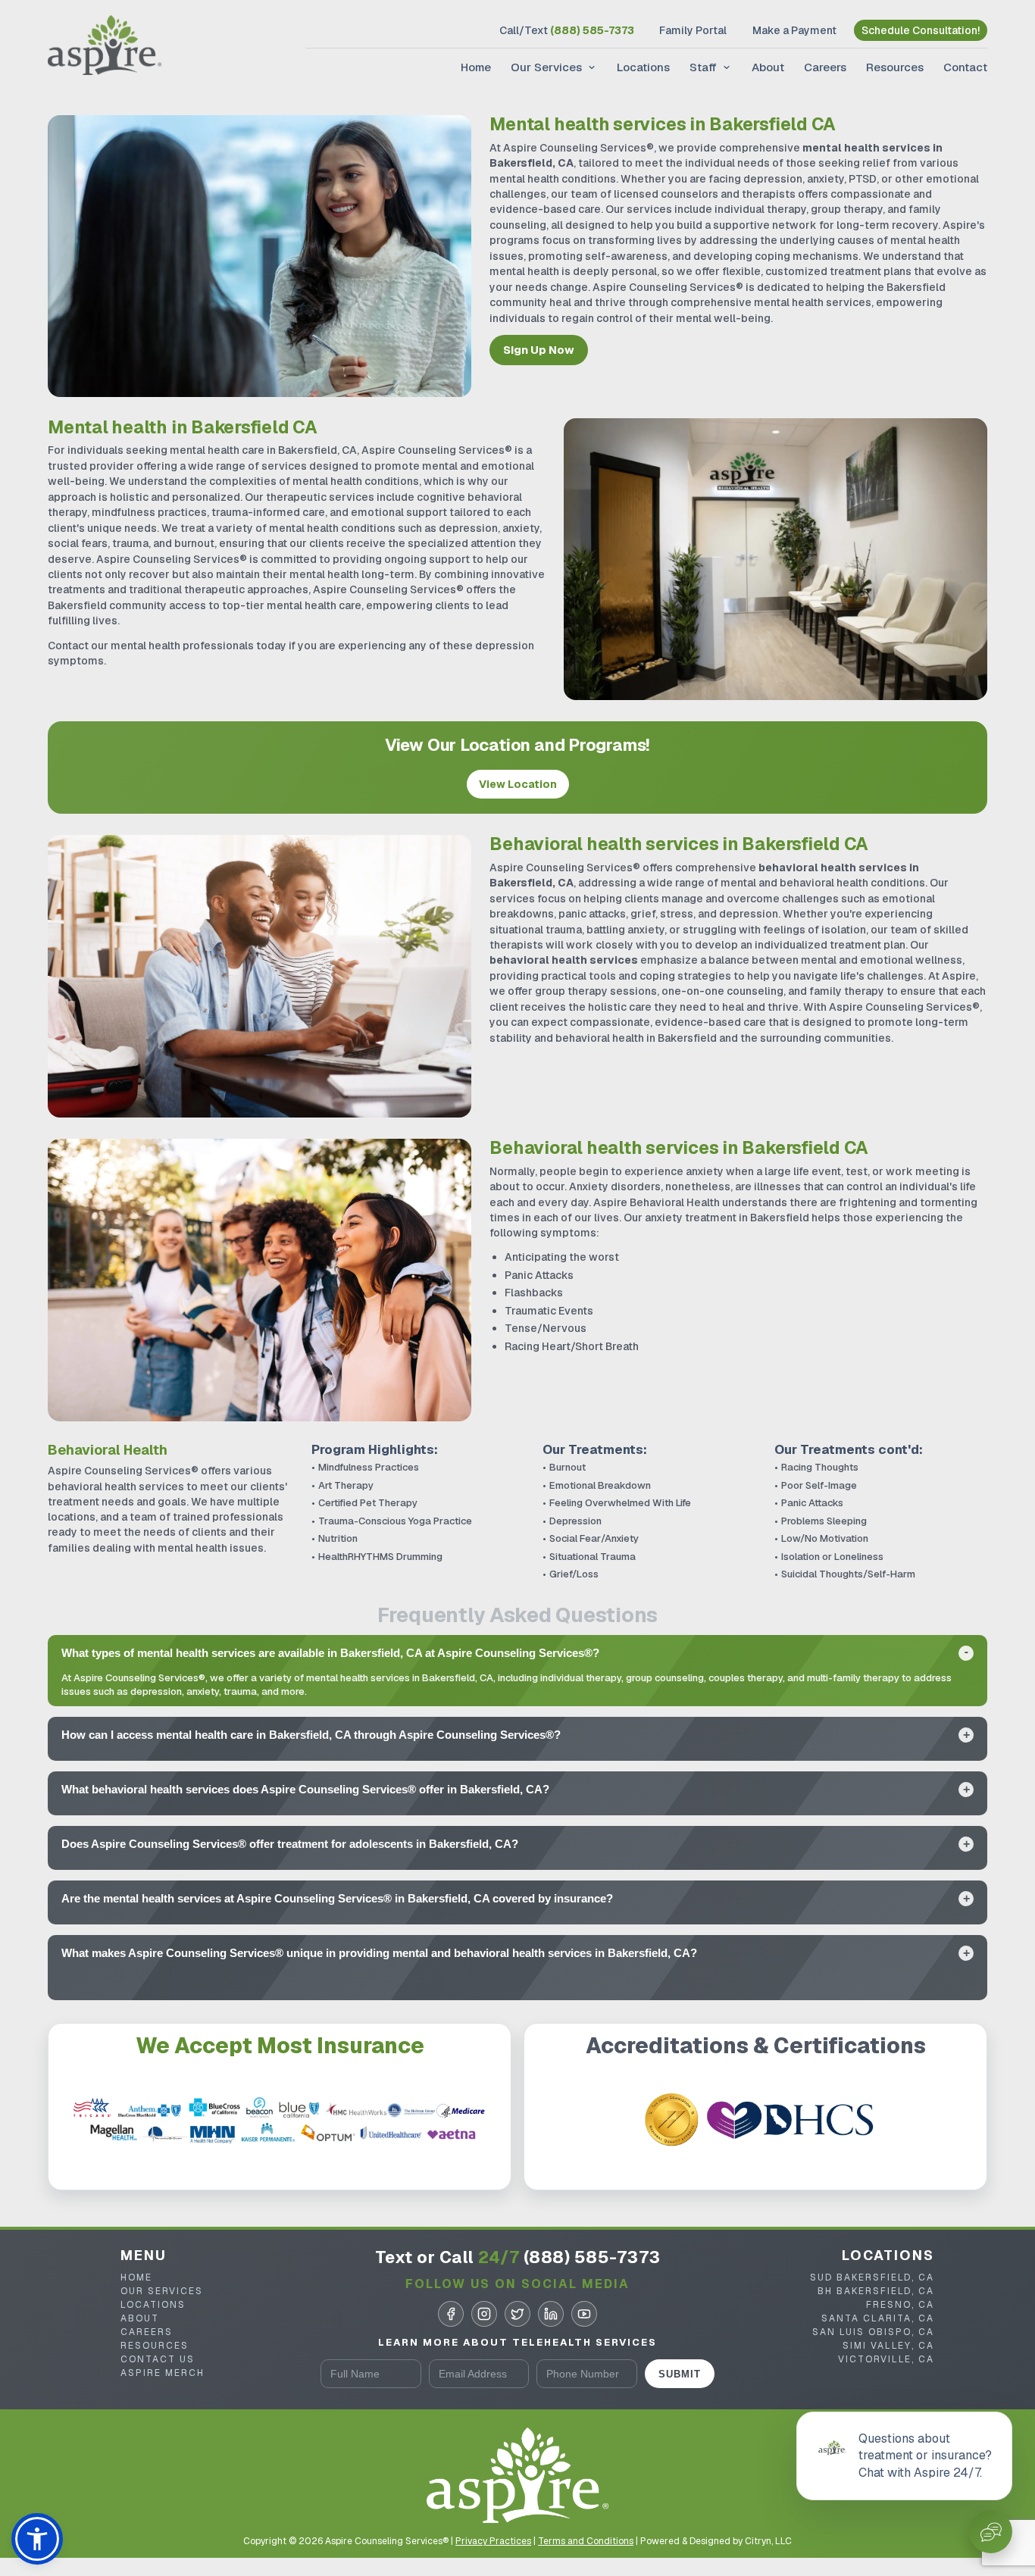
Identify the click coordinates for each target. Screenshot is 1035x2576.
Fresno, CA (900, 2305)
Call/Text (567, 30)
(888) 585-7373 (592, 2257)
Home (476, 67)
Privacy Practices (493, 2541)
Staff (703, 67)
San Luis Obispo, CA (873, 2332)
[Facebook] (451, 2314)
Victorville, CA (886, 2359)
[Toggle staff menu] (725, 67)
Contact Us (158, 2359)
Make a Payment (794, 30)
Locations (643, 67)
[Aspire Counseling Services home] (105, 47)
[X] (517, 2314)
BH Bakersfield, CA (876, 2291)
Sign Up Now (539, 350)
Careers (825, 67)
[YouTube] (584, 2314)
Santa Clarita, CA (878, 2318)
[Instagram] (484, 2314)
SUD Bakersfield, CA (872, 2277)
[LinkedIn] (551, 2314)
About (768, 67)
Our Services (546, 67)
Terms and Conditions (586, 2541)
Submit (680, 2374)
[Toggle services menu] (590, 67)
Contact (965, 67)
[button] (37, 2539)
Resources (895, 67)
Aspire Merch (163, 2373)
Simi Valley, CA (888, 2346)
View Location (518, 784)
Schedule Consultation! (921, 30)
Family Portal (693, 30)
